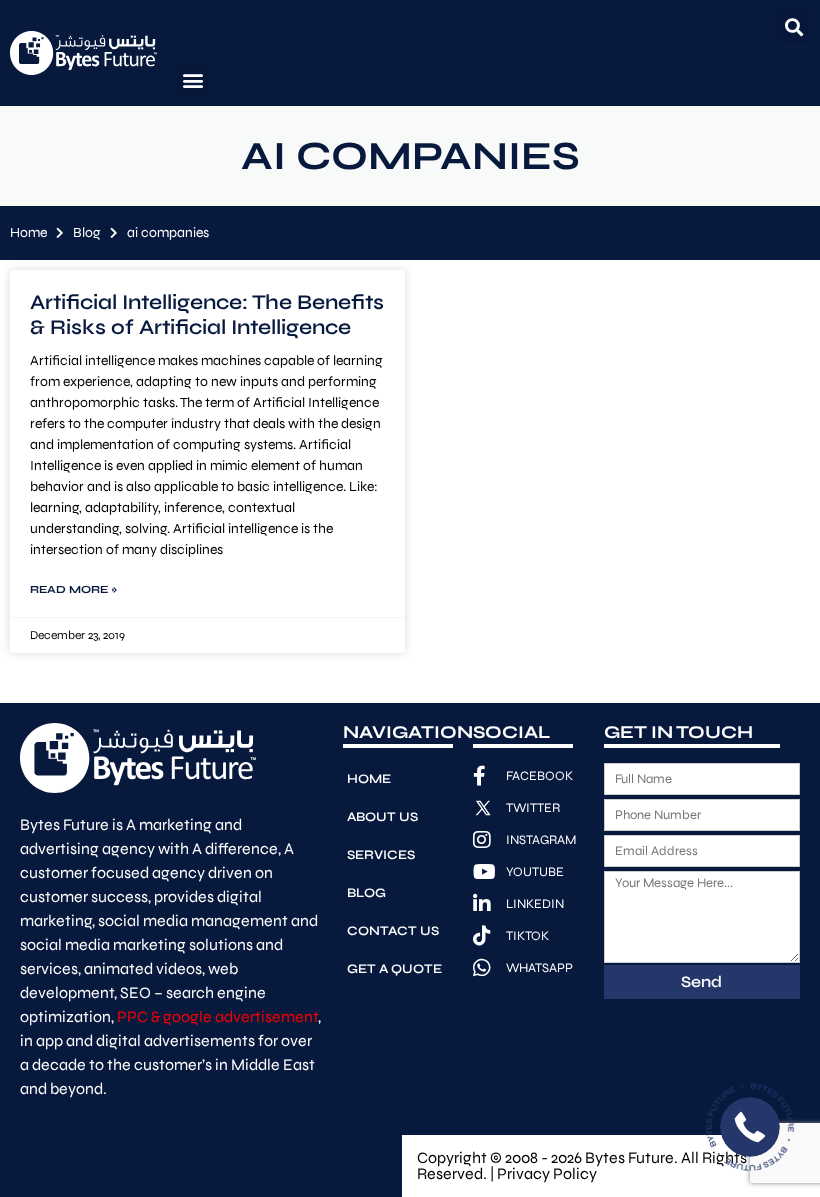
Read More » (73, 589)
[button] (793, 26)
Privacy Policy (547, 1173)
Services (381, 855)
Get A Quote (394, 969)
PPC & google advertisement (217, 1016)
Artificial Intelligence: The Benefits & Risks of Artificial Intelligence (207, 315)
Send (701, 981)
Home (28, 232)
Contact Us (393, 931)
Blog (87, 232)
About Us (382, 817)
